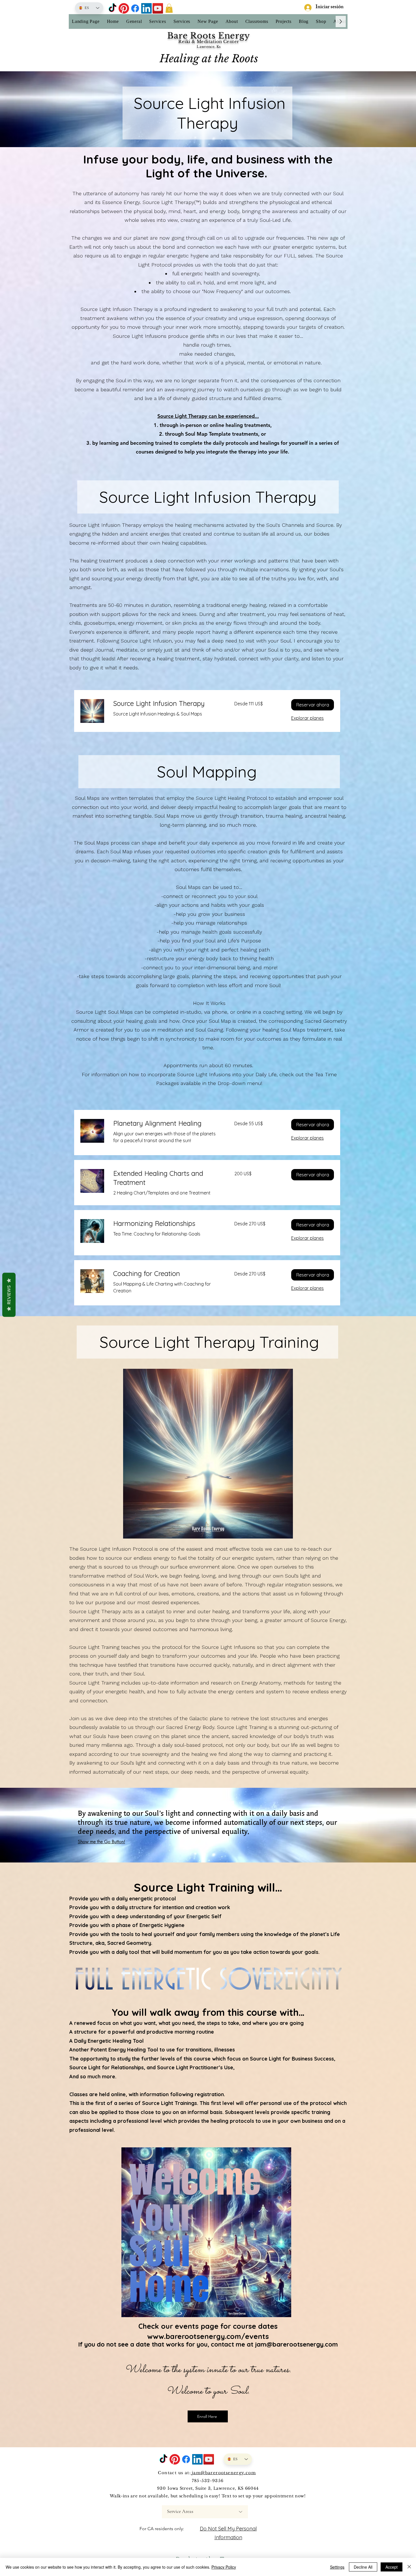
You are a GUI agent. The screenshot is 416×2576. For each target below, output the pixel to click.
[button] (169, 8)
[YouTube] (158, 8)
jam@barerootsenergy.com (296, 2344)
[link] (167, 704)
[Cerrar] (409, 2567)
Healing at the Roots (209, 59)
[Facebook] (135, 8)
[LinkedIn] (146, 8)
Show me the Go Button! (101, 1842)
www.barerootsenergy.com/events (208, 2336)
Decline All (363, 2567)
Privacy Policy (224, 2567)
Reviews (9, 1295)
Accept (392, 2567)
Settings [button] (337, 2567)
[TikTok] (112, 8)
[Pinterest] (124, 8)
